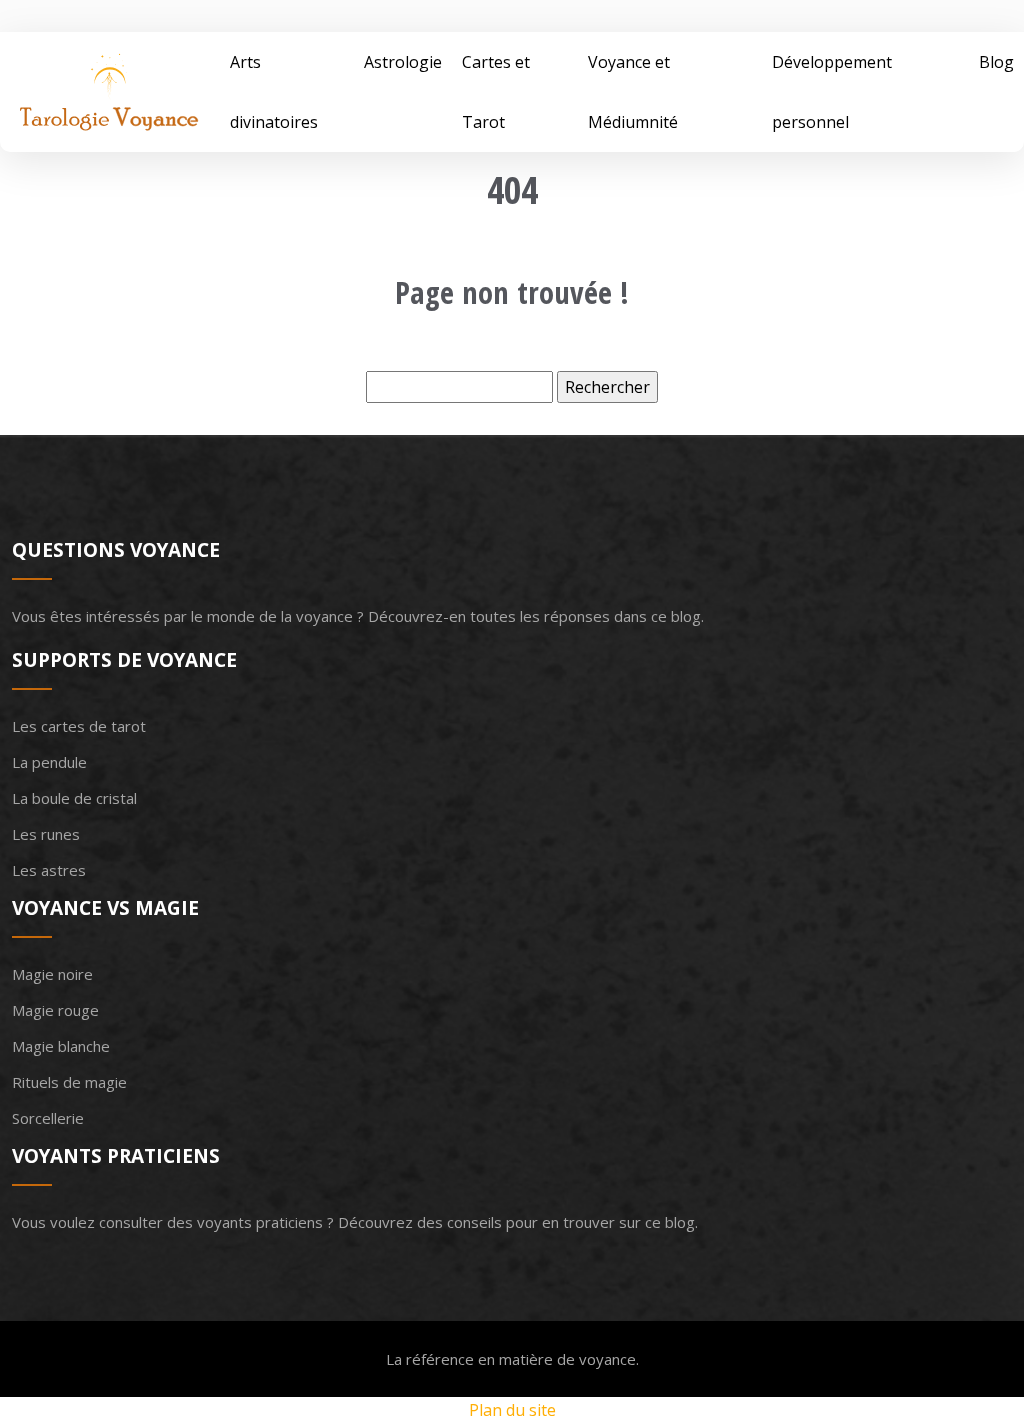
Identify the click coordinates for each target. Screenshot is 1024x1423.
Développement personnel (832, 92)
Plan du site (512, 1410)
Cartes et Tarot (496, 92)
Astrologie (403, 62)
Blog (996, 62)
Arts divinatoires (274, 92)
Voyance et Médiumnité (633, 92)
